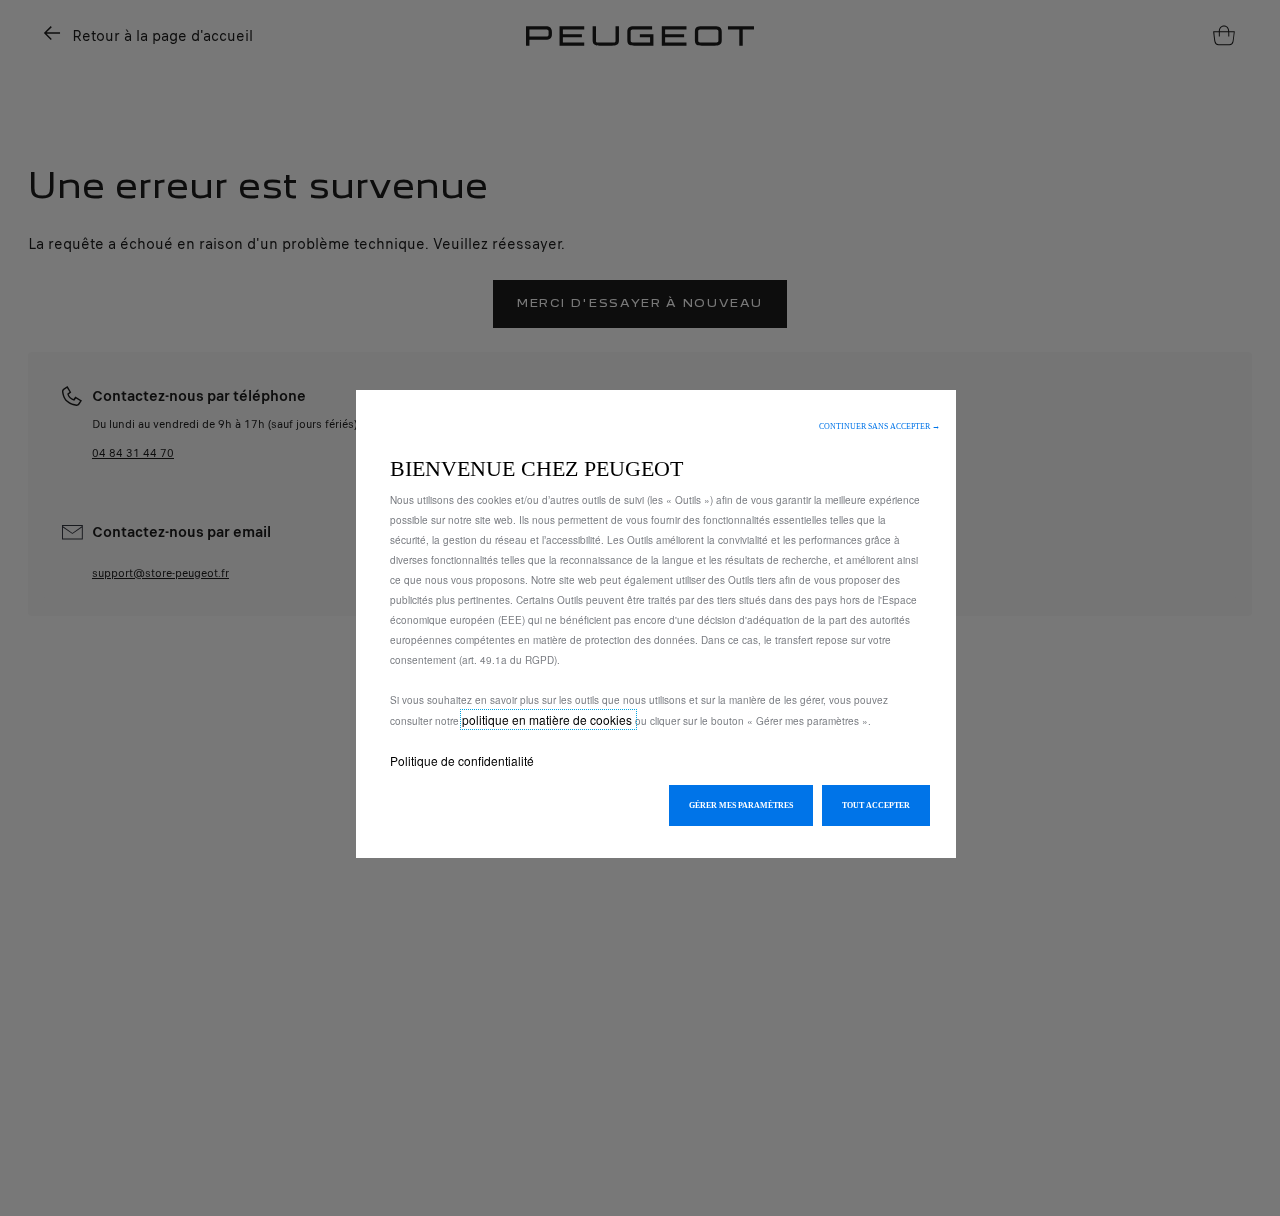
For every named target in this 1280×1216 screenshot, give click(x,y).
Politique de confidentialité (462, 760)
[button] (879, 426)
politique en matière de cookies (548, 719)
